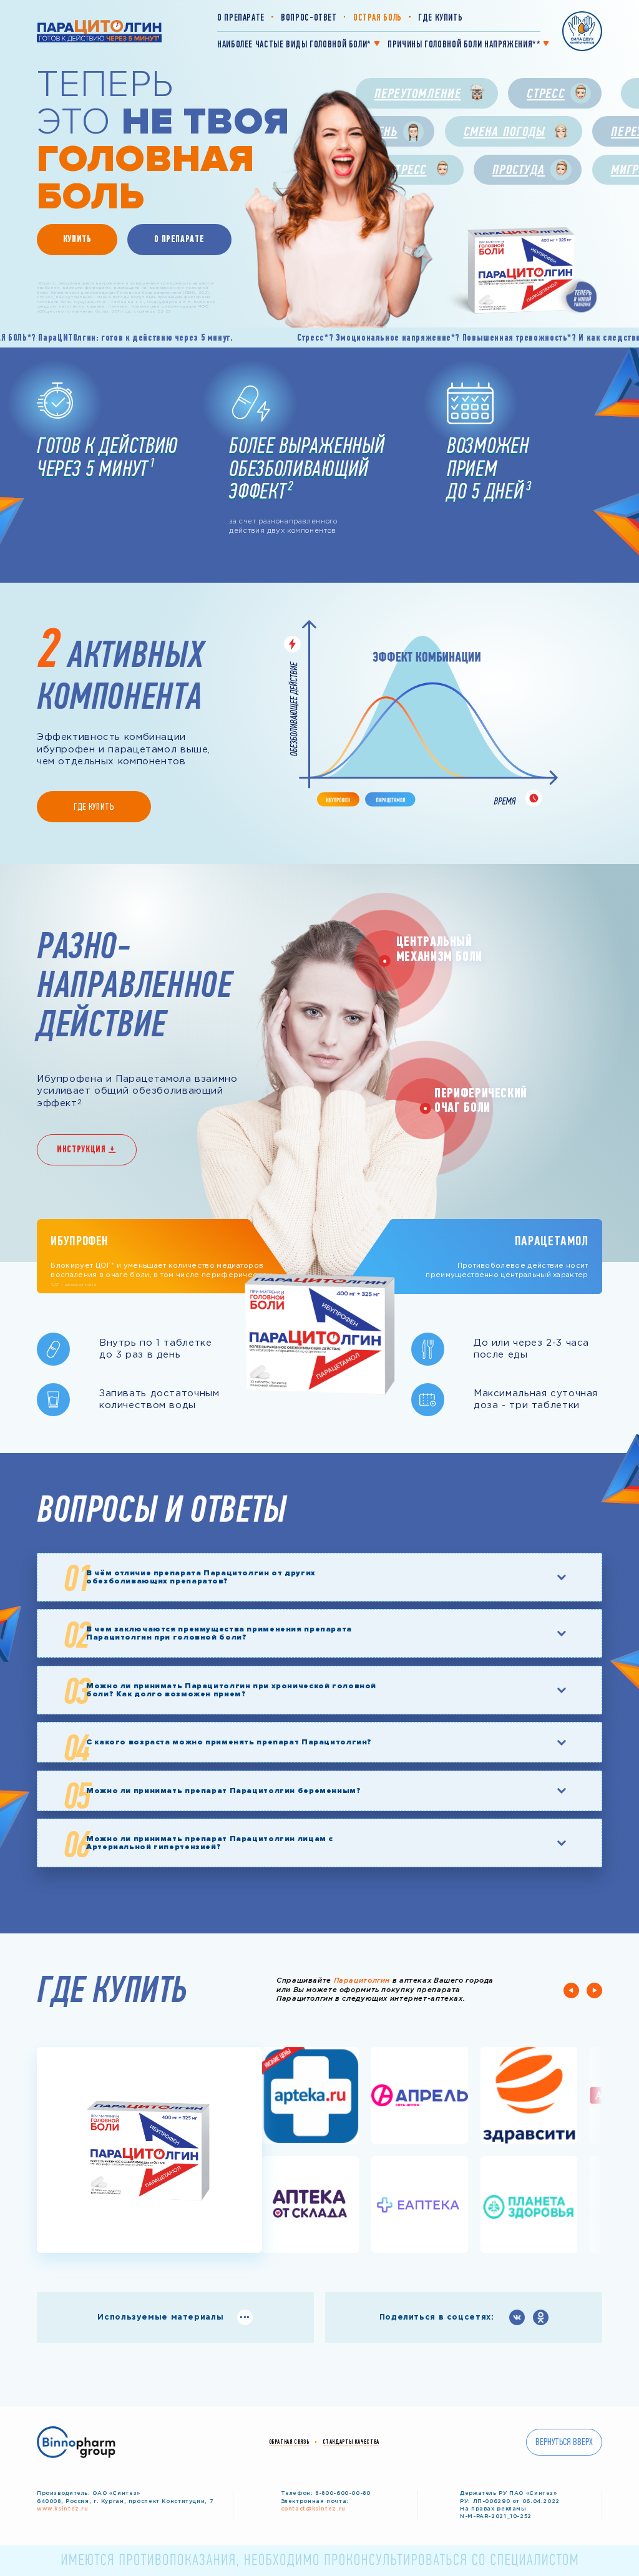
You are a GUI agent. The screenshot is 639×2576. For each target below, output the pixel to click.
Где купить (440, 17)
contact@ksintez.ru (313, 2509)
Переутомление (418, 93)
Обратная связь (289, 2442)
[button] (571, 1990)
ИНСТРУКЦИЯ (81, 1149)
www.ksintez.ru (63, 2509)
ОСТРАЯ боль (378, 17)
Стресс (545, 93)
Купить (77, 239)
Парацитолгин (362, 1981)
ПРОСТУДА (519, 169)
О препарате (241, 17)
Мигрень (373, 131)
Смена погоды (505, 131)
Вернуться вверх (564, 2442)
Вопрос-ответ (309, 17)
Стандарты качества (351, 2442)
